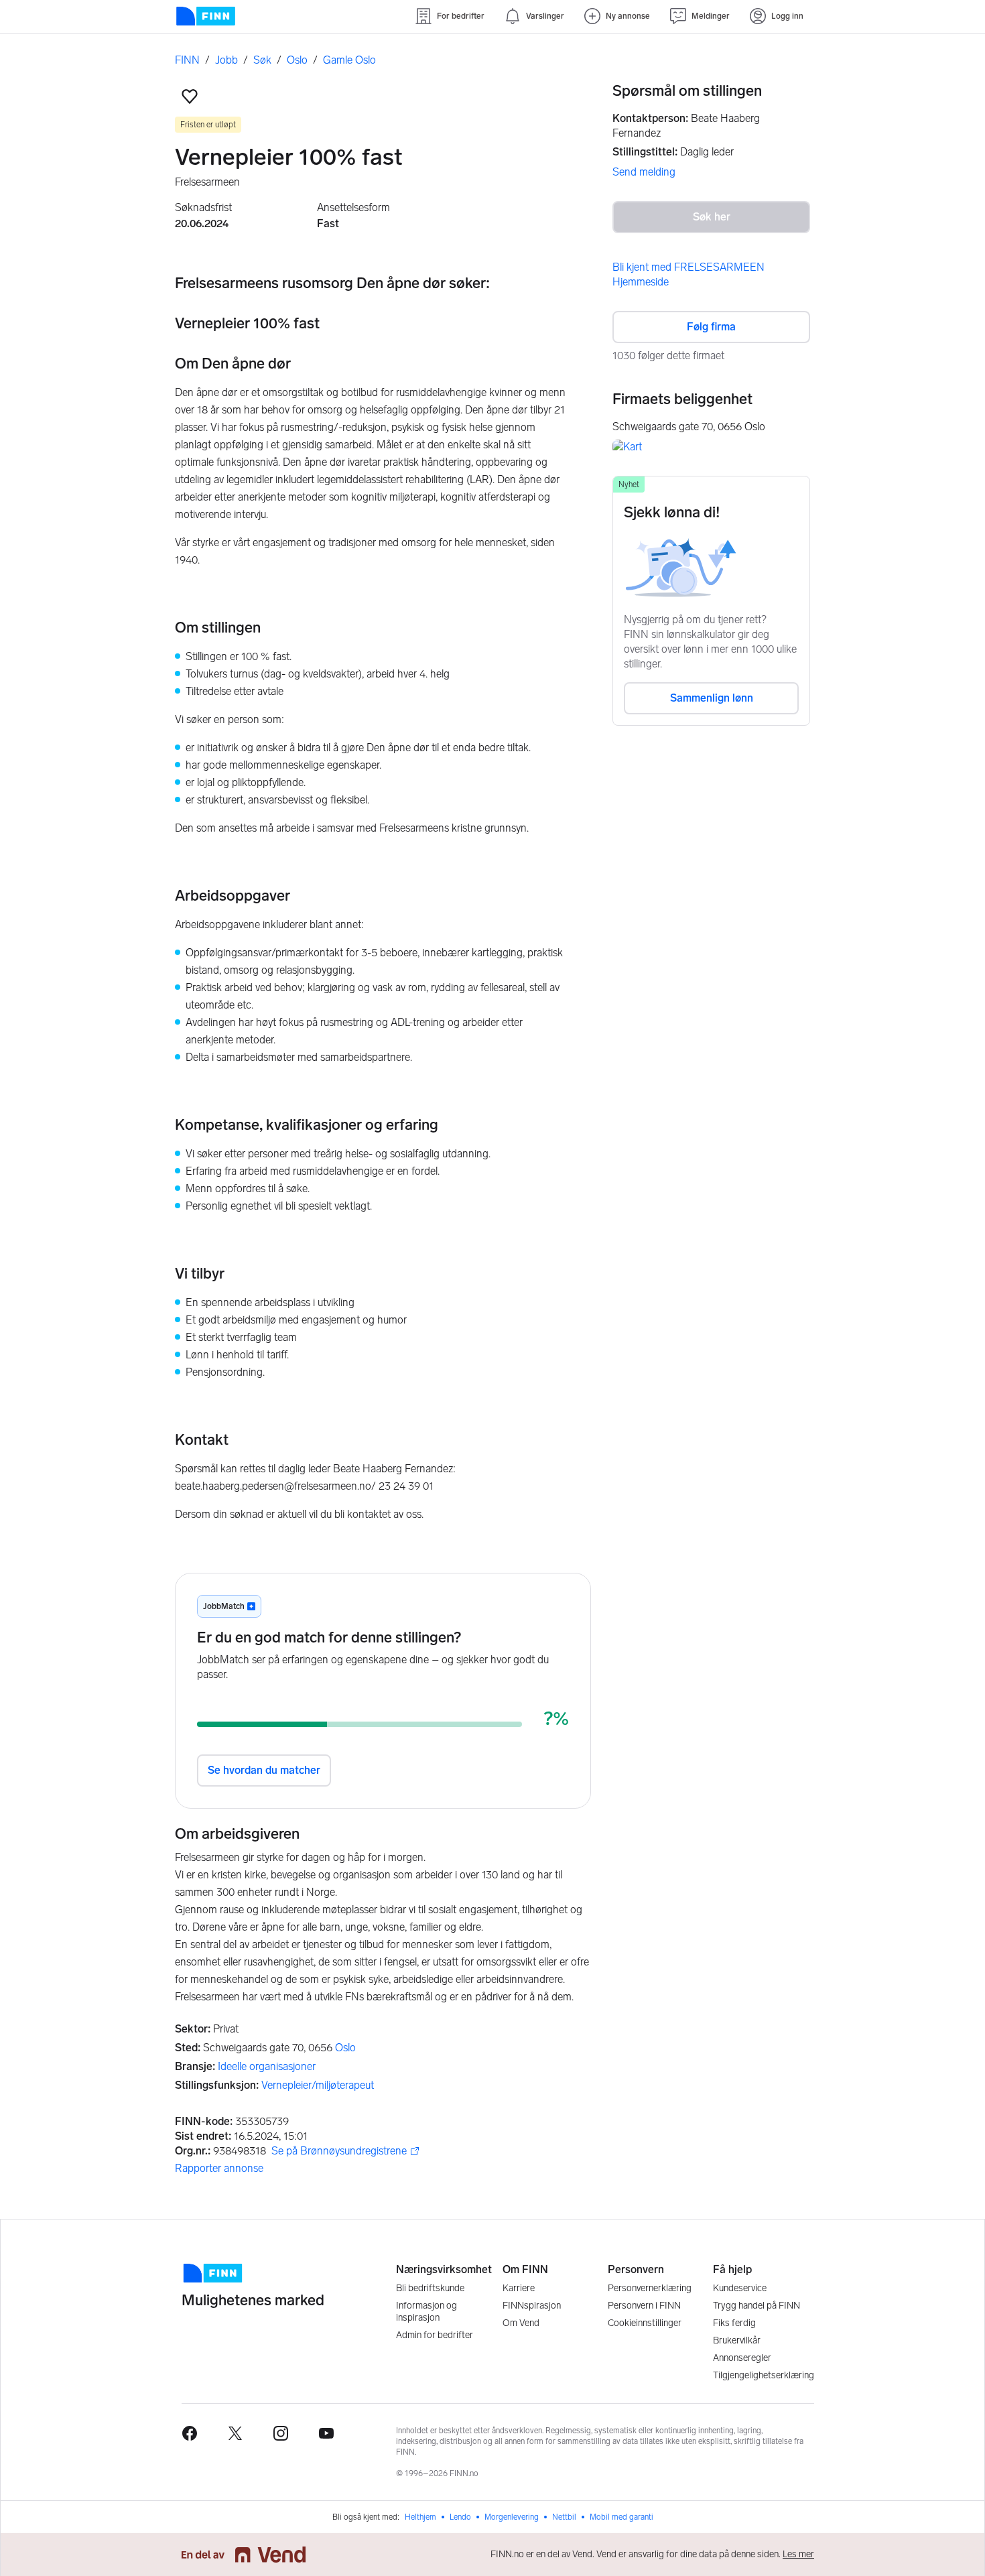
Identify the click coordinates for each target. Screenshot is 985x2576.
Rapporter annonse (219, 2168)
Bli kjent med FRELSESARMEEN (688, 267)
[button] (190, 96)
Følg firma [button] (711, 327)
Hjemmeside (641, 282)
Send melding (644, 172)
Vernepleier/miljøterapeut (318, 2085)
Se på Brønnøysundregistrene (339, 2151)
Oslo (345, 2048)
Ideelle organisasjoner (267, 2066)
